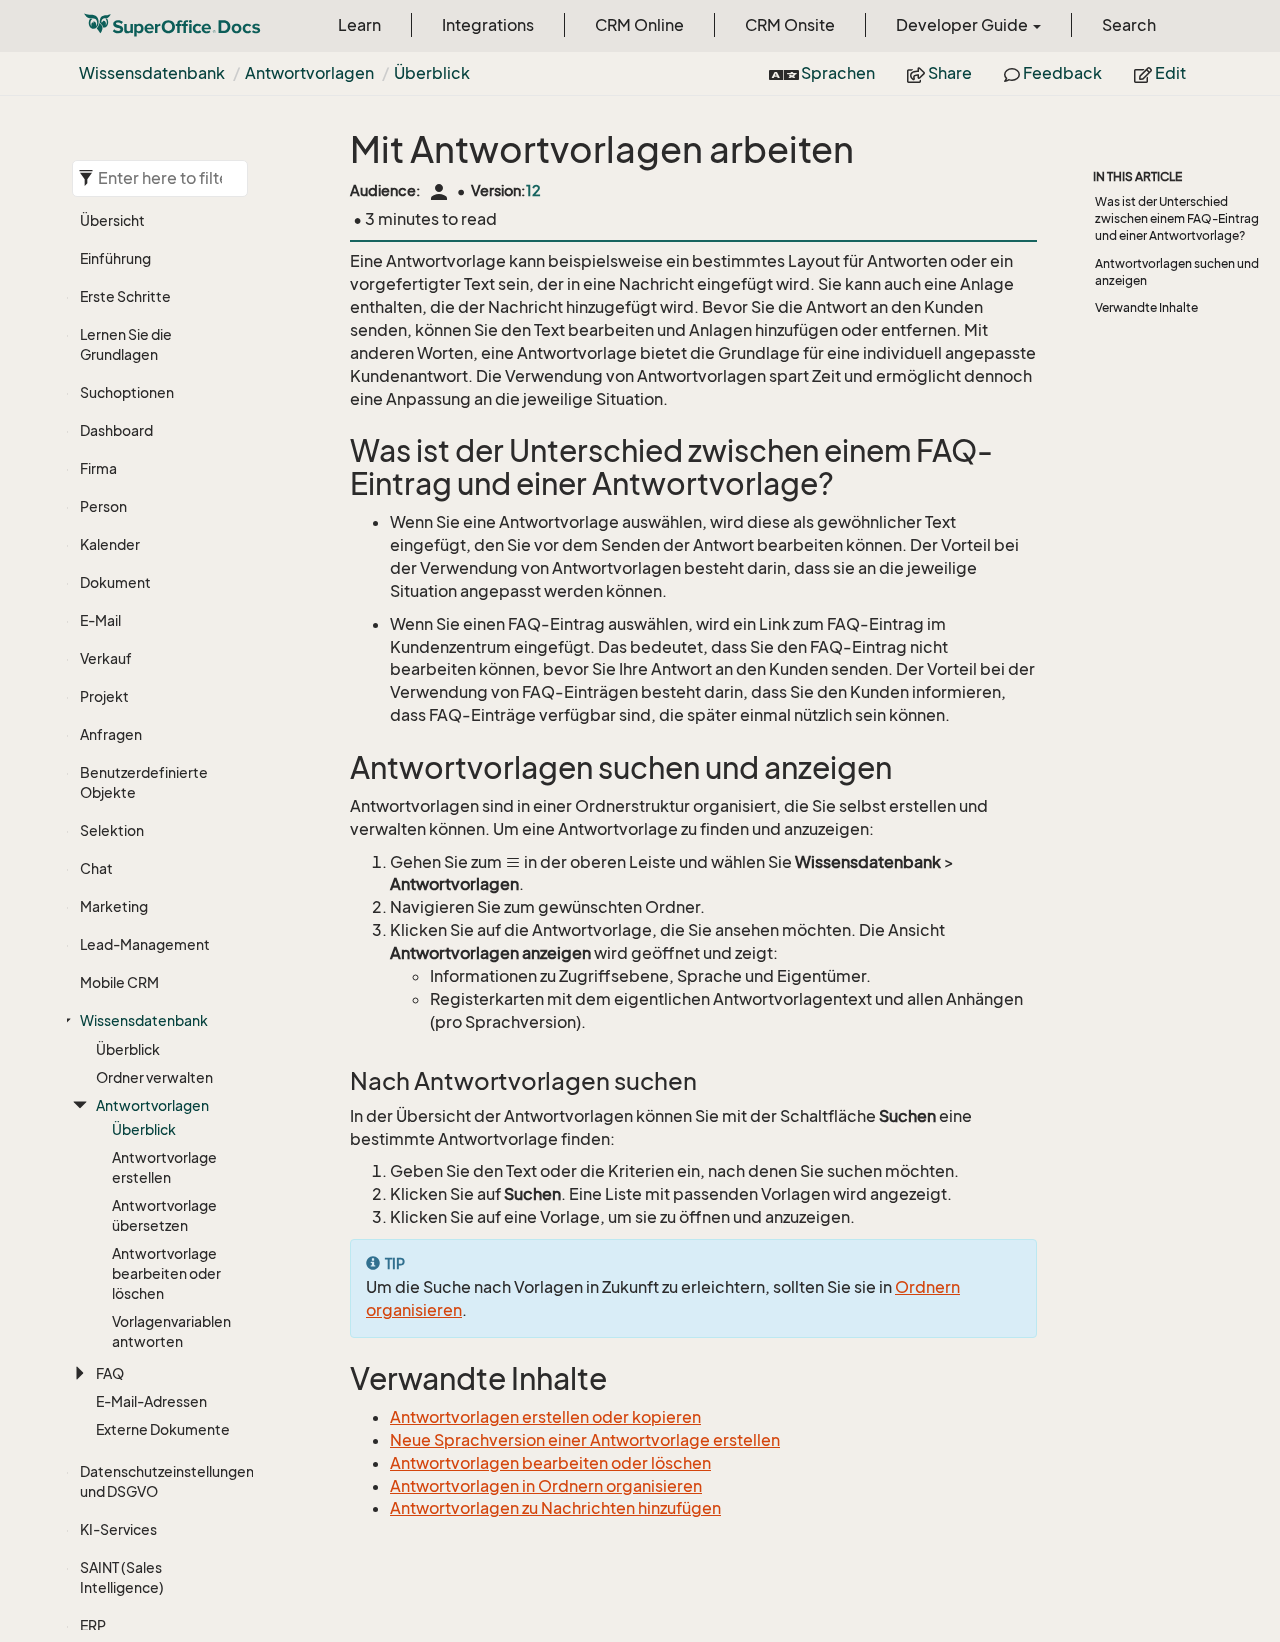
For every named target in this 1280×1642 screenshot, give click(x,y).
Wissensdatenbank (152, 73)
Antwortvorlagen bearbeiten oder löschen (550, 1463)
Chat (96, 868)
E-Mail (100, 620)
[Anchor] (337, 451)
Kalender (110, 544)
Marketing (114, 906)
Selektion (112, 830)
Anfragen (111, 734)
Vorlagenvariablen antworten (171, 1331)
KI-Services (118, 1529)
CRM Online (639, 25)
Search (1129, 25)
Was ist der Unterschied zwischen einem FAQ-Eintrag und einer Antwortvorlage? (1177, 218)
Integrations (488, 25)
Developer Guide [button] (963, 25)
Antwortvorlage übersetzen (164, 1215)
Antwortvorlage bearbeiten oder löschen (166, 1273)
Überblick (432, 73)
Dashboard (116, 430)
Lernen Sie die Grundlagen (126, 344)
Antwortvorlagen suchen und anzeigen (1177, 272)
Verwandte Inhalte (1146, 307)
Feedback (1061, 73)
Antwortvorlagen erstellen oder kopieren (545, 1417)
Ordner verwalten (154, 1077)
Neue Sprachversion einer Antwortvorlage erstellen (585, 1440)
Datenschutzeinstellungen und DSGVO (162, 1481)
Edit (1169, 73)
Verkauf (106, 658)
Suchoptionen (127, 392)
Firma (98, 468)
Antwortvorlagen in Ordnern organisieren (546, 1486)
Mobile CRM (119, 982)
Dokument (115, 582)
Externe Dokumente (163, 1429)
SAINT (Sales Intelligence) (122, 1577)
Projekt (104, 696)
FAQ (110, 1373)
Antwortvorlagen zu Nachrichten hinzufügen (555, 1508)
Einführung (115, 258)
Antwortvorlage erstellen (164, 1167)
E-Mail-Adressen (151, 1401)
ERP (93, 1625)
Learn (359, 25)
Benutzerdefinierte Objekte (144, 782)
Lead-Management (145, 944)
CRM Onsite (790, 25)
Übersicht (112, 220)
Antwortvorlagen (309, 73)
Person (103, 506)
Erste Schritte (125, 296)
